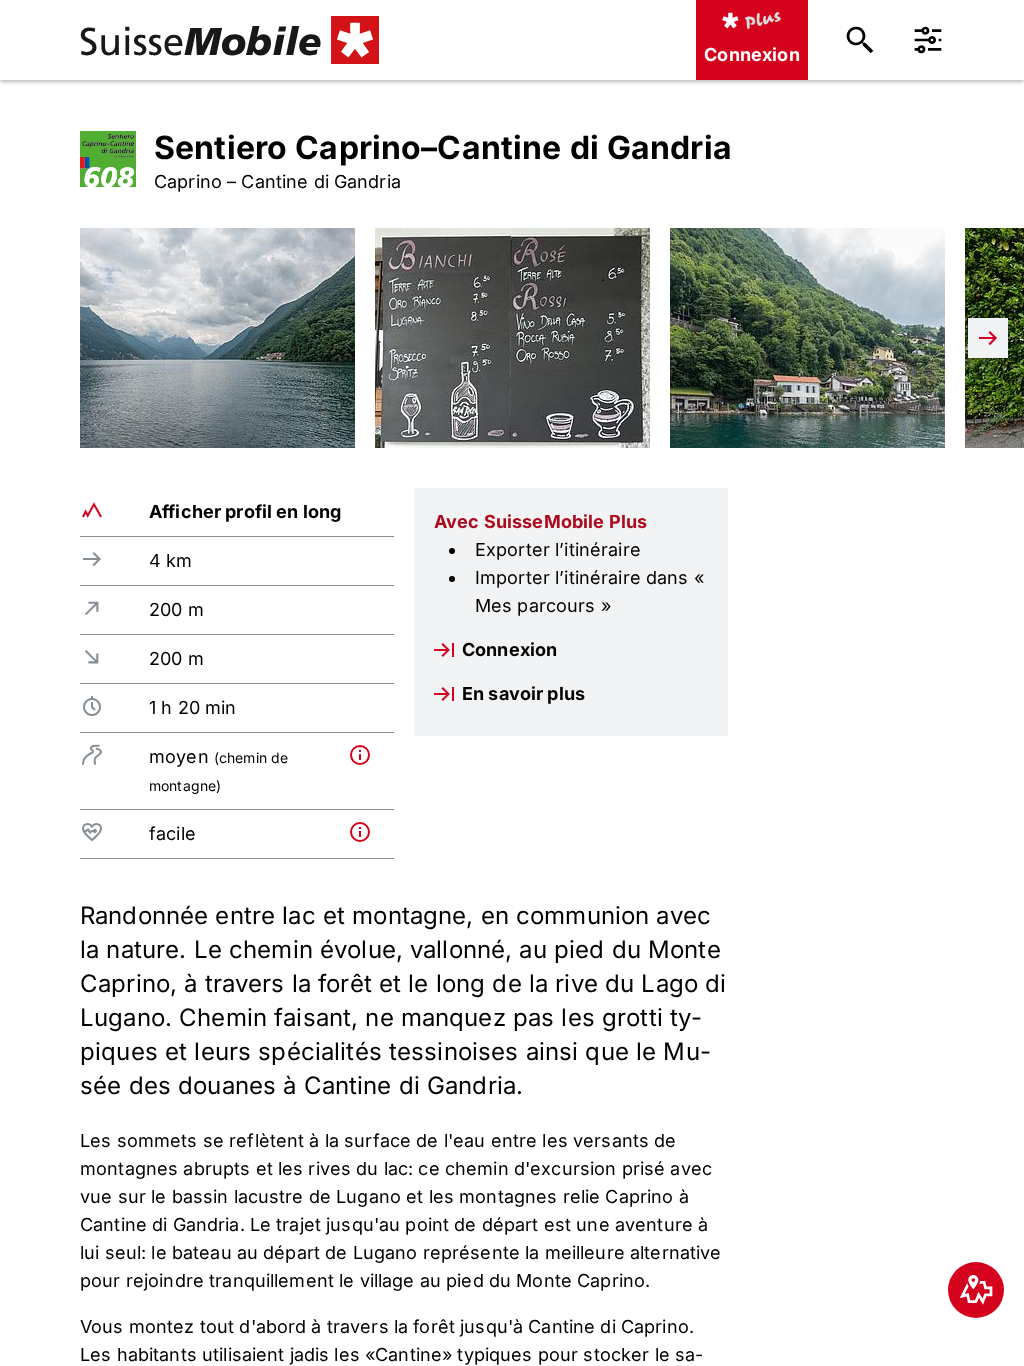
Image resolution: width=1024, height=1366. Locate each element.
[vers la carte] (976, 1290)
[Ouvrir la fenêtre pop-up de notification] (367, 755)
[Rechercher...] (860, 40)
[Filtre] (928, 40)
